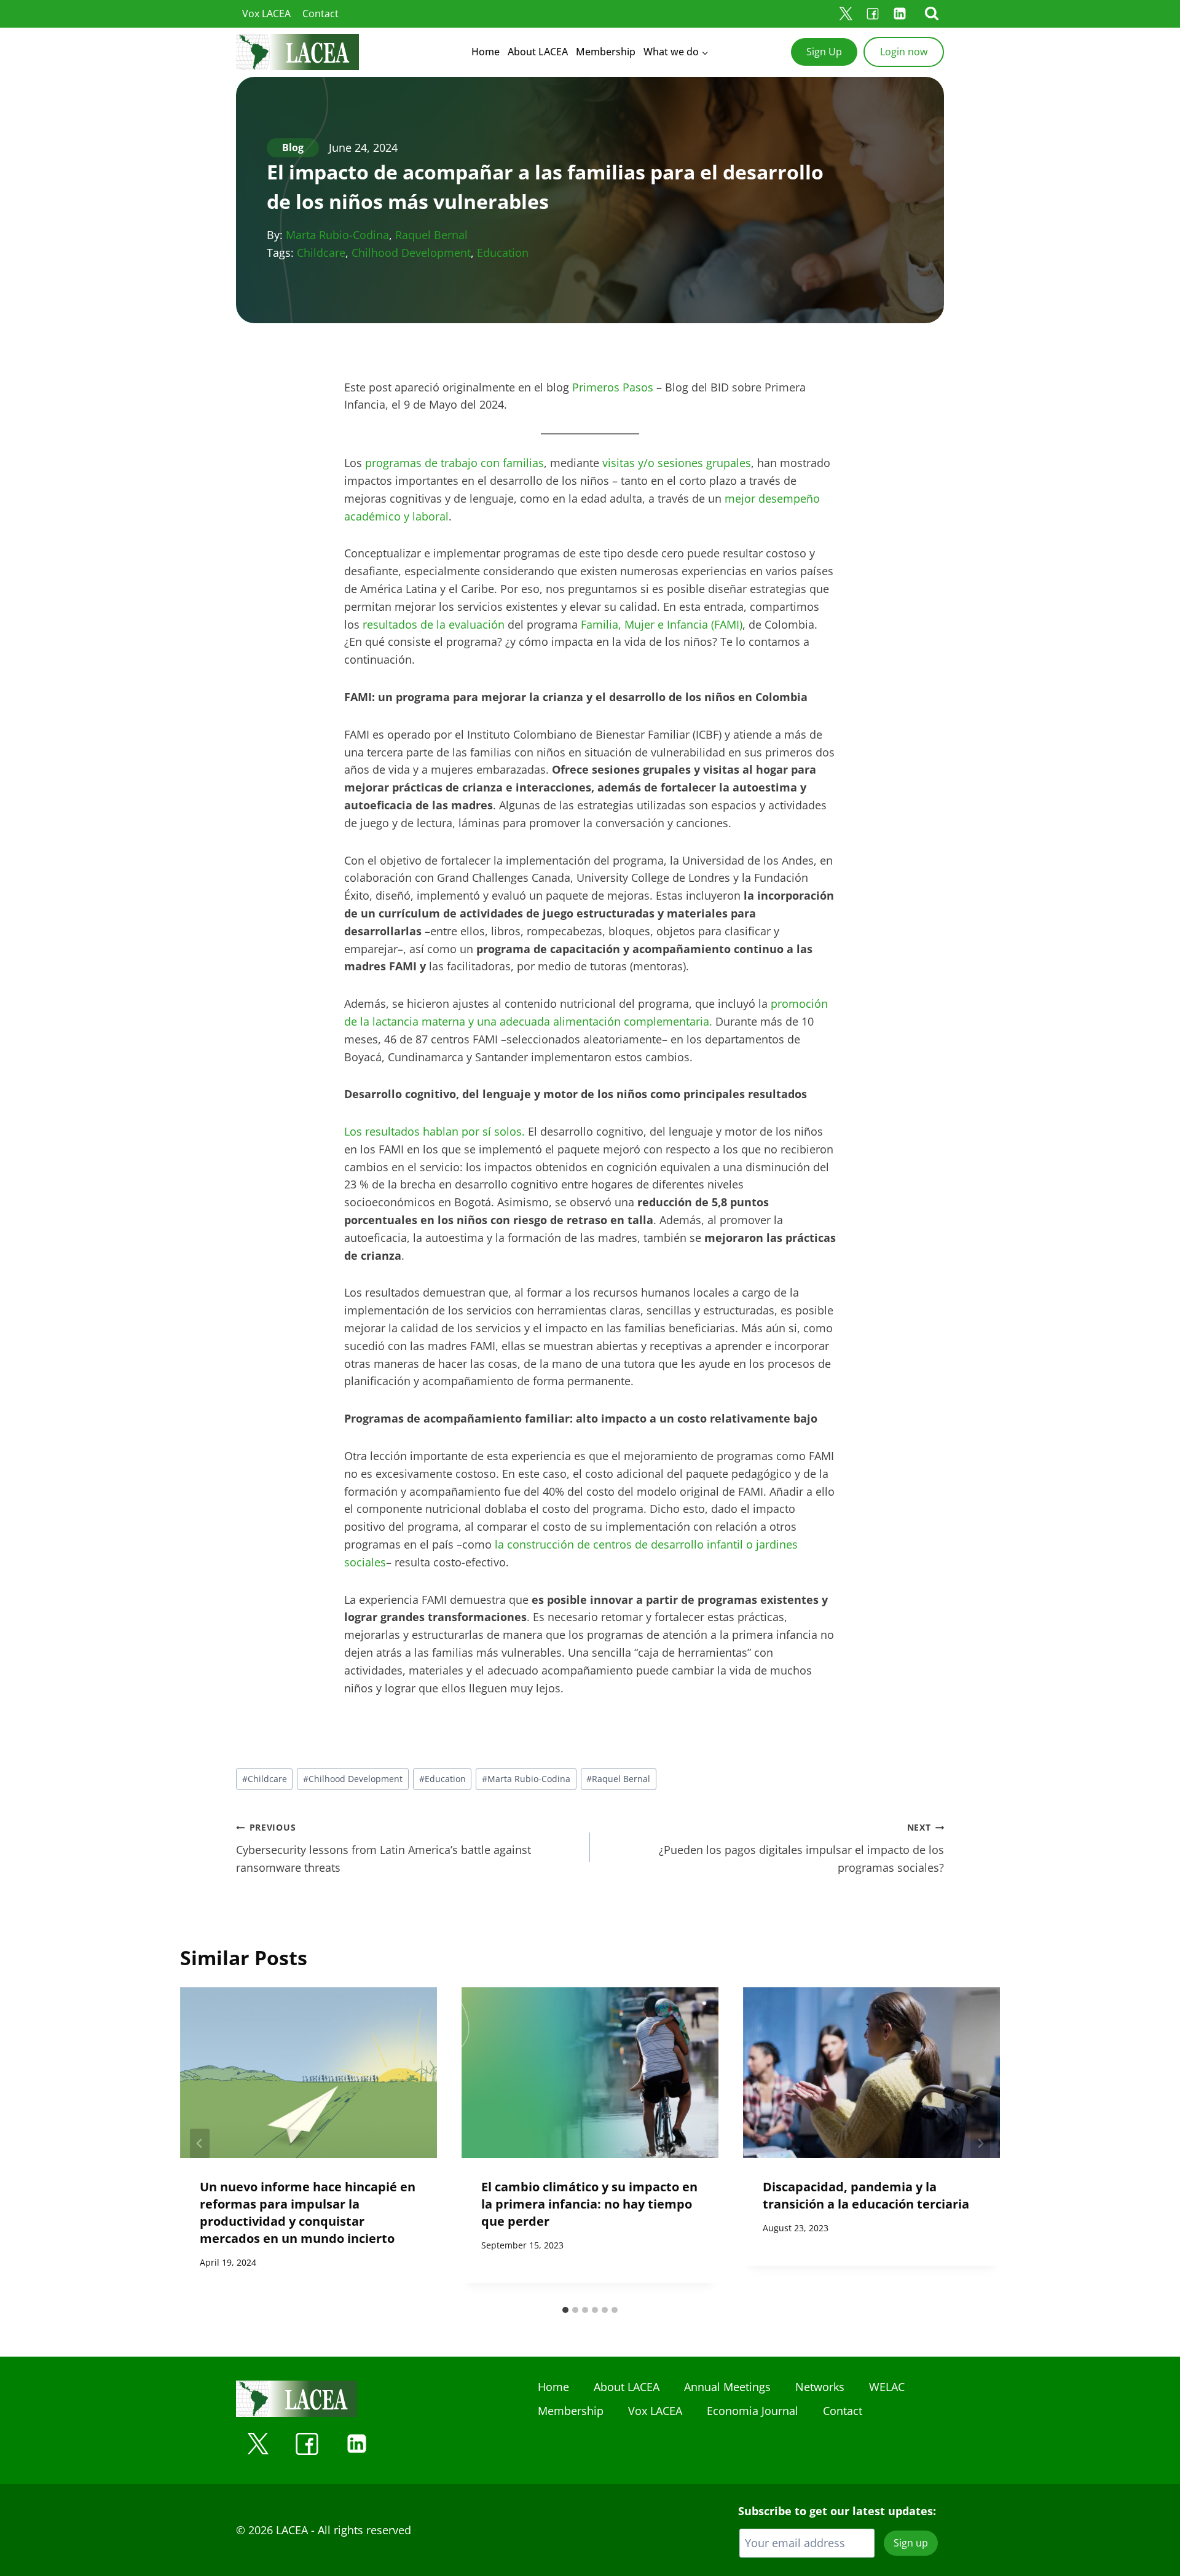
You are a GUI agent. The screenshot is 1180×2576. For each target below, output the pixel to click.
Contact (321, 14)
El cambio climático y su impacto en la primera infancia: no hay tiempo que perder (589, 2203)
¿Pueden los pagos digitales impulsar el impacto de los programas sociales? (801, 1848)
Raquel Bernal (431, 235)
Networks (820, 2387)
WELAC (887, 2387)
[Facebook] (873, 14)
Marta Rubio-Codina (337, 235)
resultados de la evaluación (434, 624)
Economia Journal (753, 2411)
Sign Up (824, 52)
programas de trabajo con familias (454, 463)
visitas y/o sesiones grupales (677, 463)
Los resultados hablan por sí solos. (435, 1131)
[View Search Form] (932, 14)
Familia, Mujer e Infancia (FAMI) (662, 624)
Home (486, 52)
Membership (606, 52)
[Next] (980, 2143)
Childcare (321, 253)
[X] (846, 14)
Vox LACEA (266, 14)
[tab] (565, 2310)
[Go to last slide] (200, 2143)
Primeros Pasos (613, 387)
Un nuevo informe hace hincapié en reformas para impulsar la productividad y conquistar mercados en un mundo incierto (308, 2212)
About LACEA (538, 52)
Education (503, 253)
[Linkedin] (900, 14)
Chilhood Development (411, 253)
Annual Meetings (727, 2387)
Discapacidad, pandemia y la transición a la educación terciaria (866, 2195)
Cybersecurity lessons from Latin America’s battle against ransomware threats (383, 1848)
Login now (904, 52)
